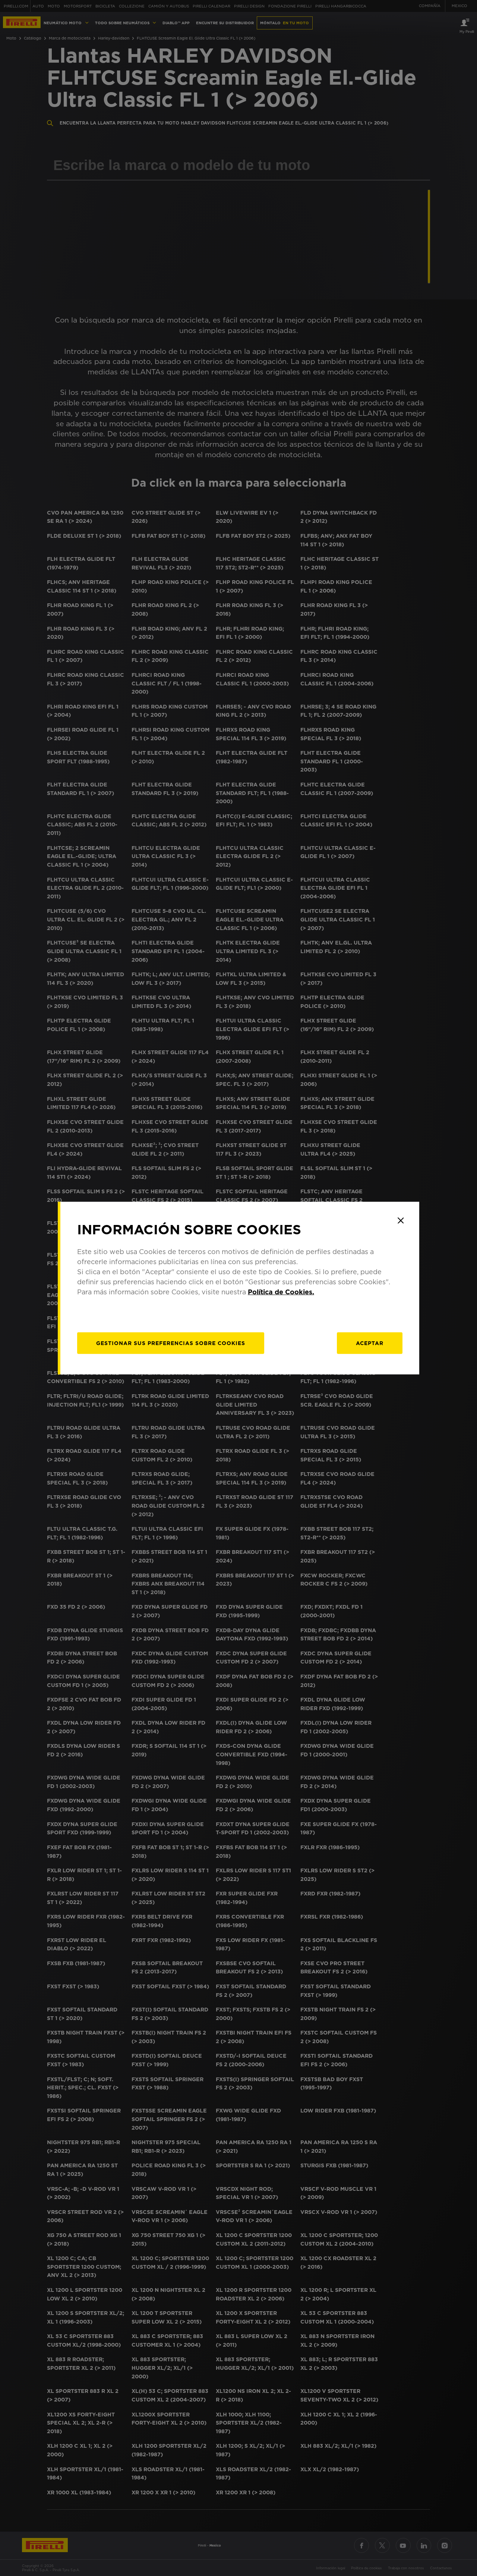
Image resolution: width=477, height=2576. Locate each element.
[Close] (401, 1221)
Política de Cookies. (281, 1292)
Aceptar (370, 1343)
